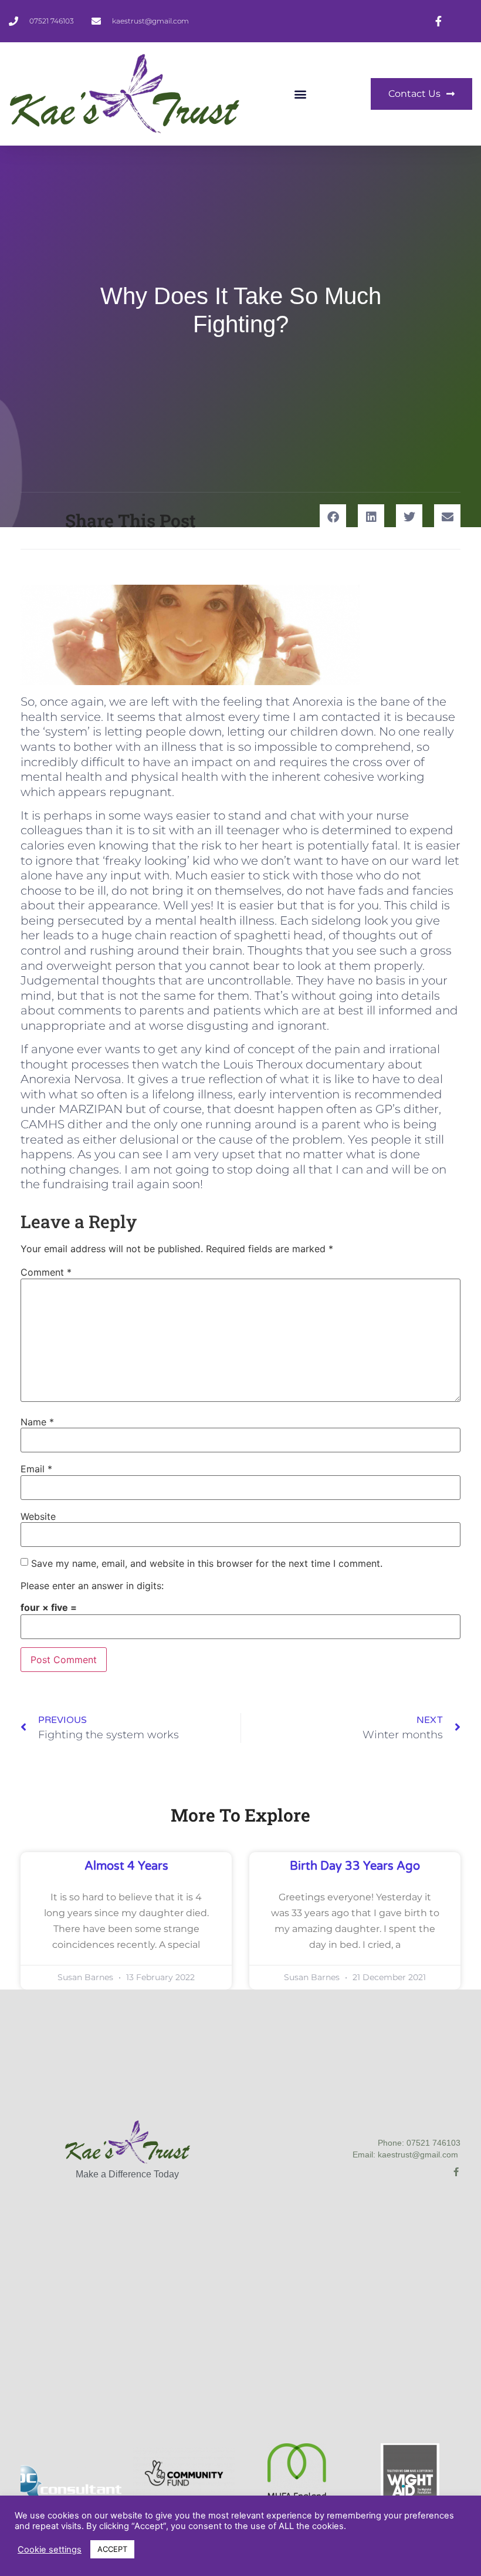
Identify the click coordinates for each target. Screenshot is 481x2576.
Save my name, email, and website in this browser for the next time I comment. (207, 1563)
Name (37, 1422)
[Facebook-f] (456, 2172)
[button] (301, 94)
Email (36, 1469)
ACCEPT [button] (112, 2549)
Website (38, 1516)
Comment (46, 1272)
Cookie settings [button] (50, 2550)
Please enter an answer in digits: (92, 1586)
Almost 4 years (126, 1866)
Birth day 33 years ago (355, 1866)
